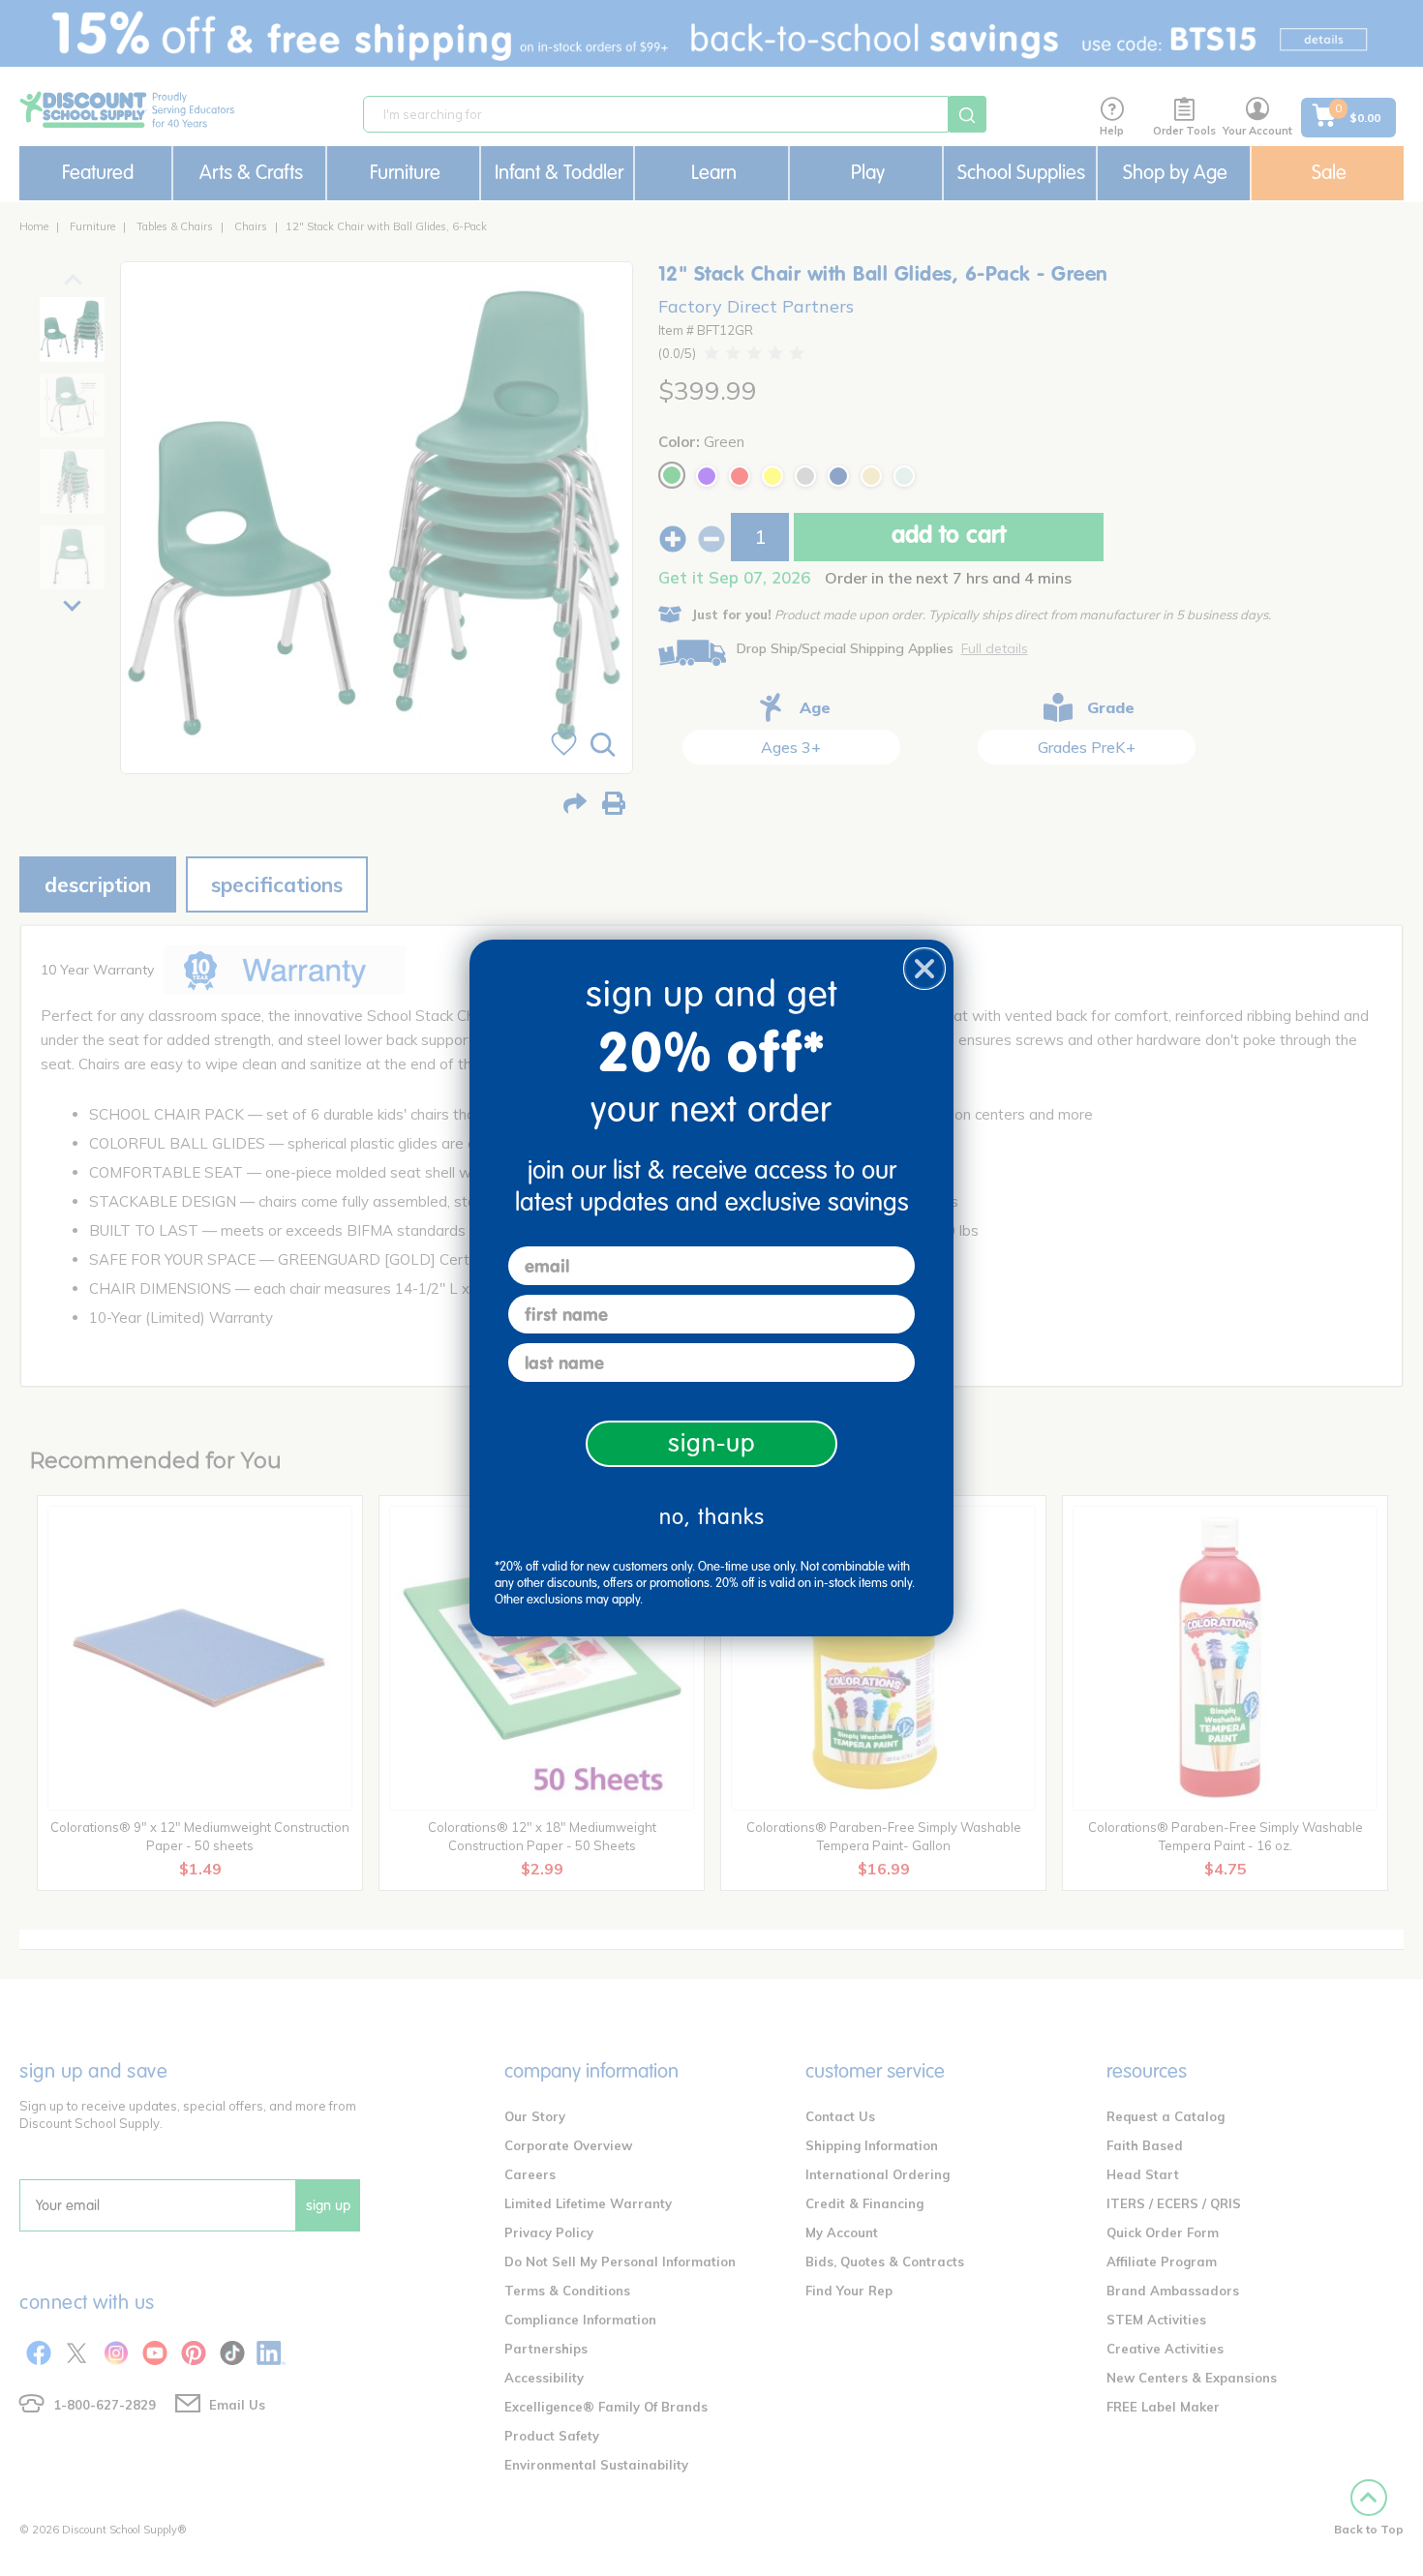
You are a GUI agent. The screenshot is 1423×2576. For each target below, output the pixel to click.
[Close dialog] (924, 969)
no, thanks (712, 1517)
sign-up (712, 1443)
